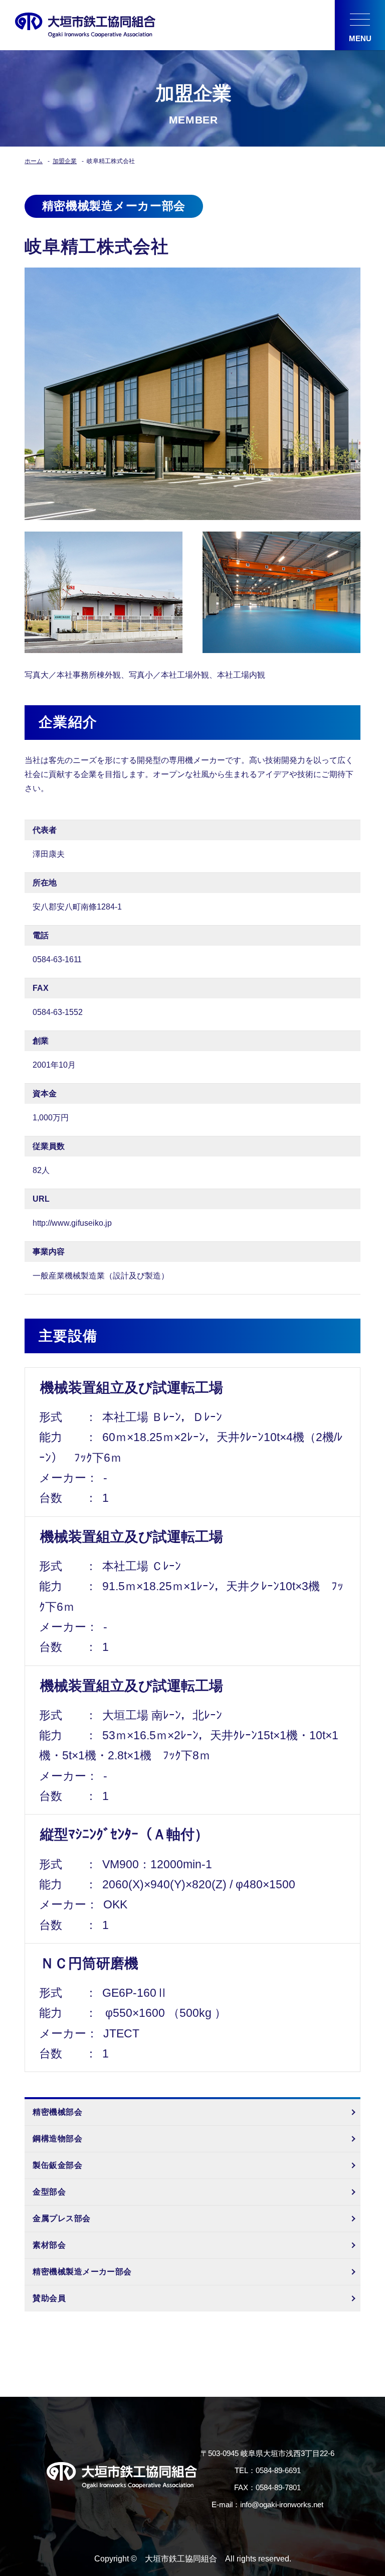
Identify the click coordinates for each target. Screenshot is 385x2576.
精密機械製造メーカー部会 (82, 2272)
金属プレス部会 (61, 2218)
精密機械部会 (57, 2112)
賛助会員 (49, 2298)
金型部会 (49, 2192)
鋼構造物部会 (57, 2139)
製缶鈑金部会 (57, 2165)
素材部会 (49, 2245)
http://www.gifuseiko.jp (72, 1223)
